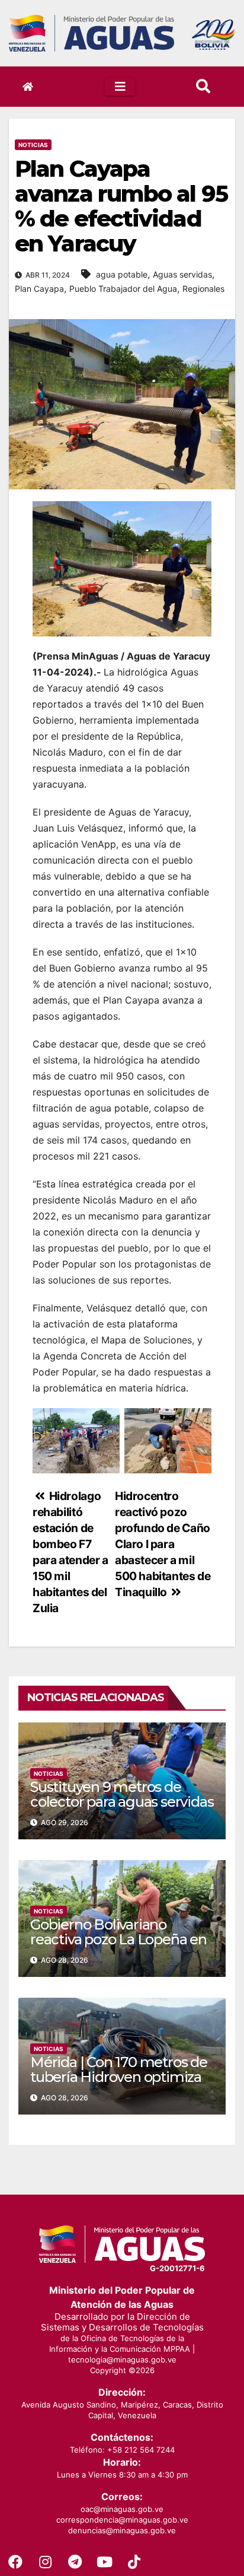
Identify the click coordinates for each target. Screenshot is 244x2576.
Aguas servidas (182, 274)
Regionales (203, 289)
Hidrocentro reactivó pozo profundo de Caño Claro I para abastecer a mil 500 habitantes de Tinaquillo (163, 1544)
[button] (203, 86)
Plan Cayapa (39, 289)
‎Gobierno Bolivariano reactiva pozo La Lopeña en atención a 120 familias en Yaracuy (118, 1947)
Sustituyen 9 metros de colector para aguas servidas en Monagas (122, 1802)
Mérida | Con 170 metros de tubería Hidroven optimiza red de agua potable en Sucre (119, 2084)
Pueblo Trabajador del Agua (123, 289)
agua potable (122, 274)
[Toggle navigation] (120, 87)
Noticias (33, 145)
